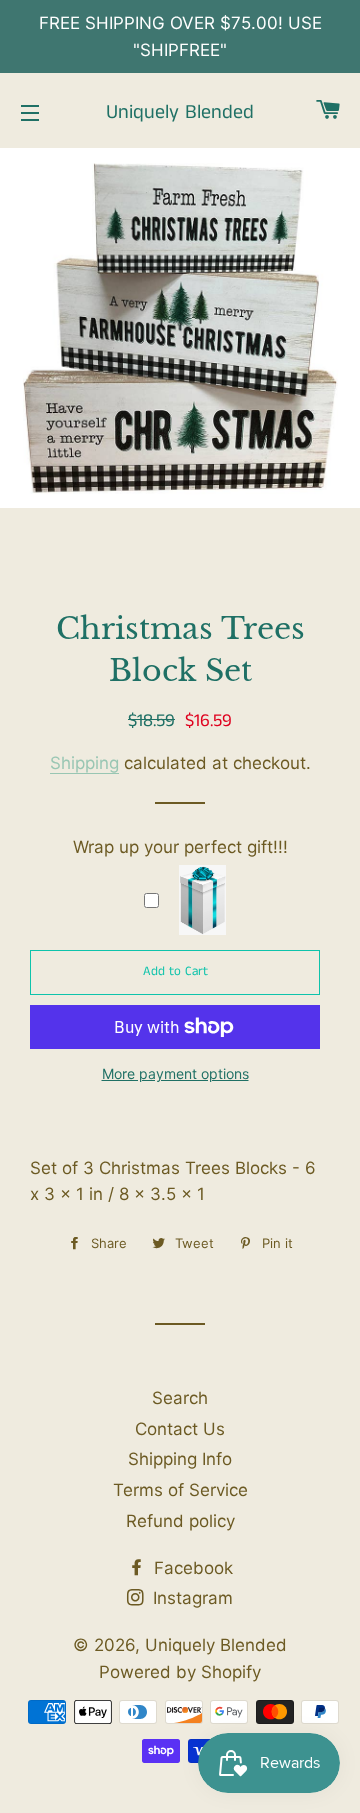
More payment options (175, 1073)
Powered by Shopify (180, 1672)
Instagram (190, 1598)
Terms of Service (180, 1490)
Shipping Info (180, 1459)
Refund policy (180, 1521)
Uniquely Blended (180, 113)
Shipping (84, 763)
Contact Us (180, 1429)
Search (180, 1398)
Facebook (191, 1568)
